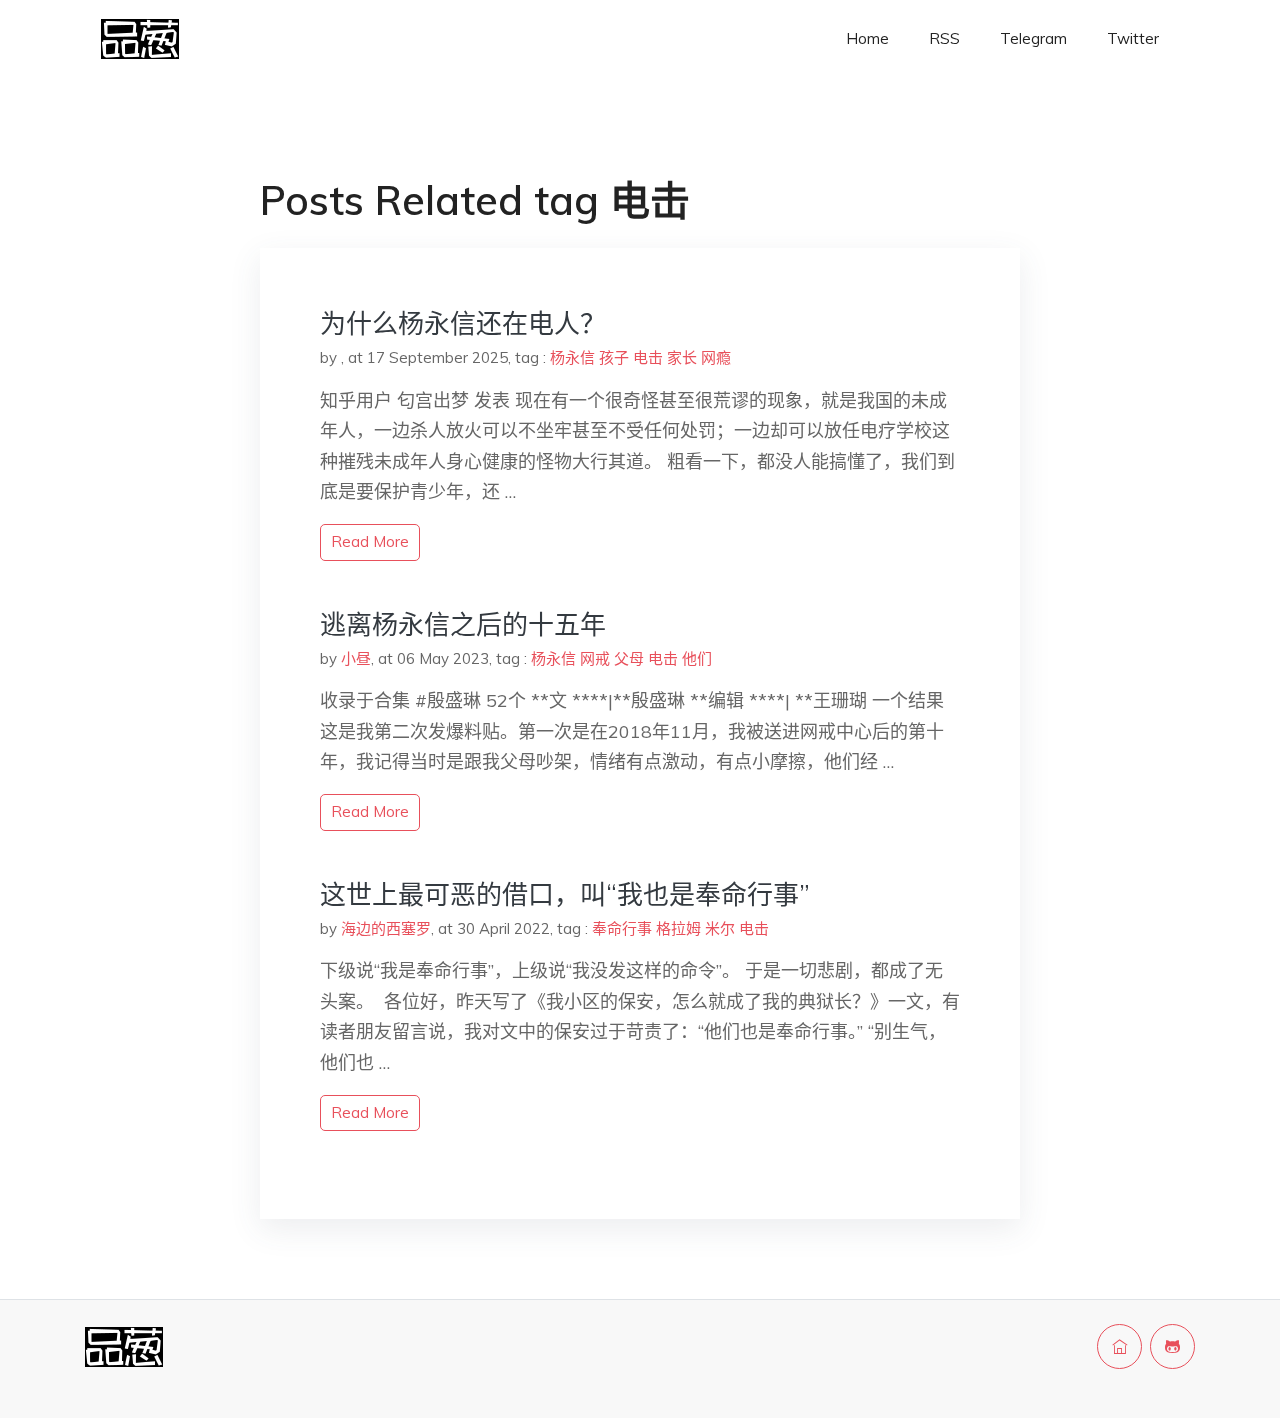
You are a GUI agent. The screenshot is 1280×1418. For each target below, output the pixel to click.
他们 (697, 658)
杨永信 (572, 357)
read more (370, 541)
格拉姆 (678, 928)
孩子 (614, 357)
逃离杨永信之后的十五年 (463, 624)
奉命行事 (622, 928)
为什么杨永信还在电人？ (463, 323)
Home (867, 38)
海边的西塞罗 (386, 928)
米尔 (720, 928)
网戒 (595, 658)
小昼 (356, 658)
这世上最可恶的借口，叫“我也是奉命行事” (565, 894)
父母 (629, 658)
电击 (648, 357)
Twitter (1133, 38)
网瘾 (716, 357)
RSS (944, 38)
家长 (682, 357)
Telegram (1033, 38)
